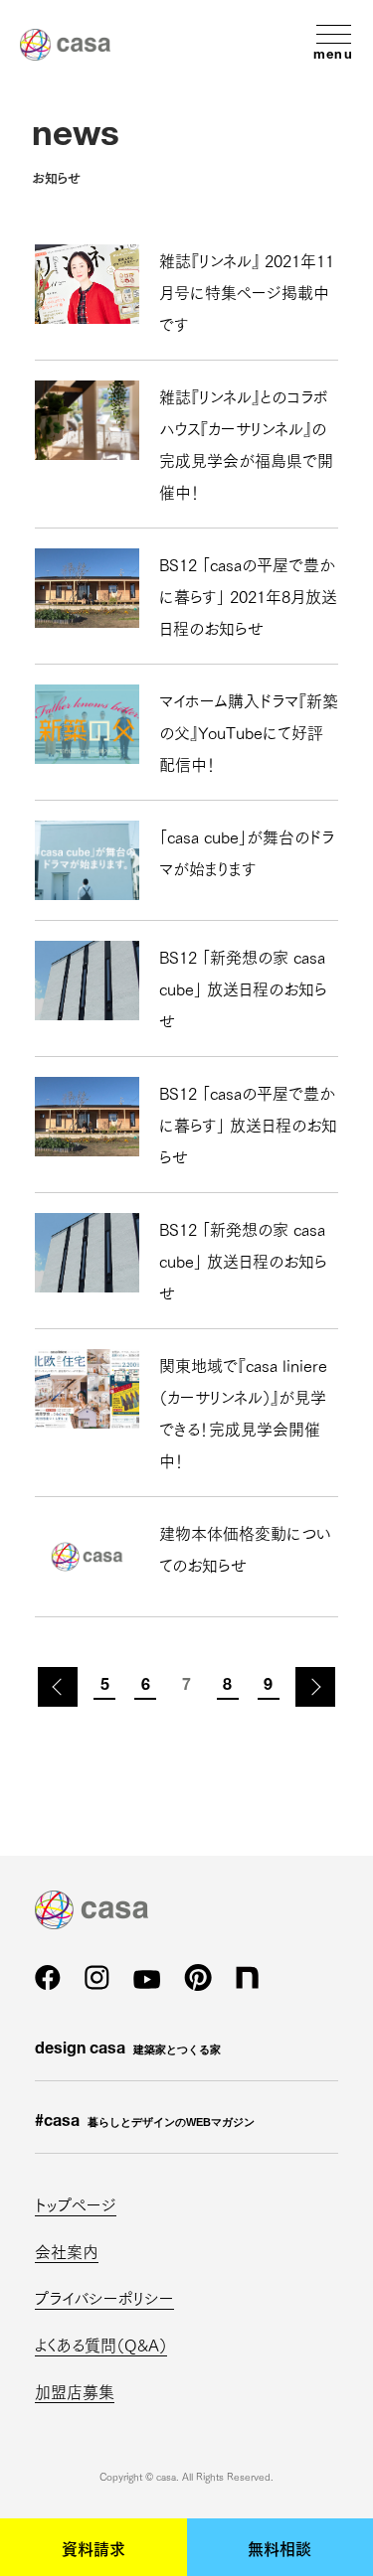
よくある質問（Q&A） (101, 2344)
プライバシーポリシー (104, 2297)
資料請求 (93, 2547)
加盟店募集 (75, 2391)
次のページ (315, 1687)
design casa (128, 2050)
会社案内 (67, 2251)
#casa (145, 2123)
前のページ (58, 1687)
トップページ (76, 2204)
